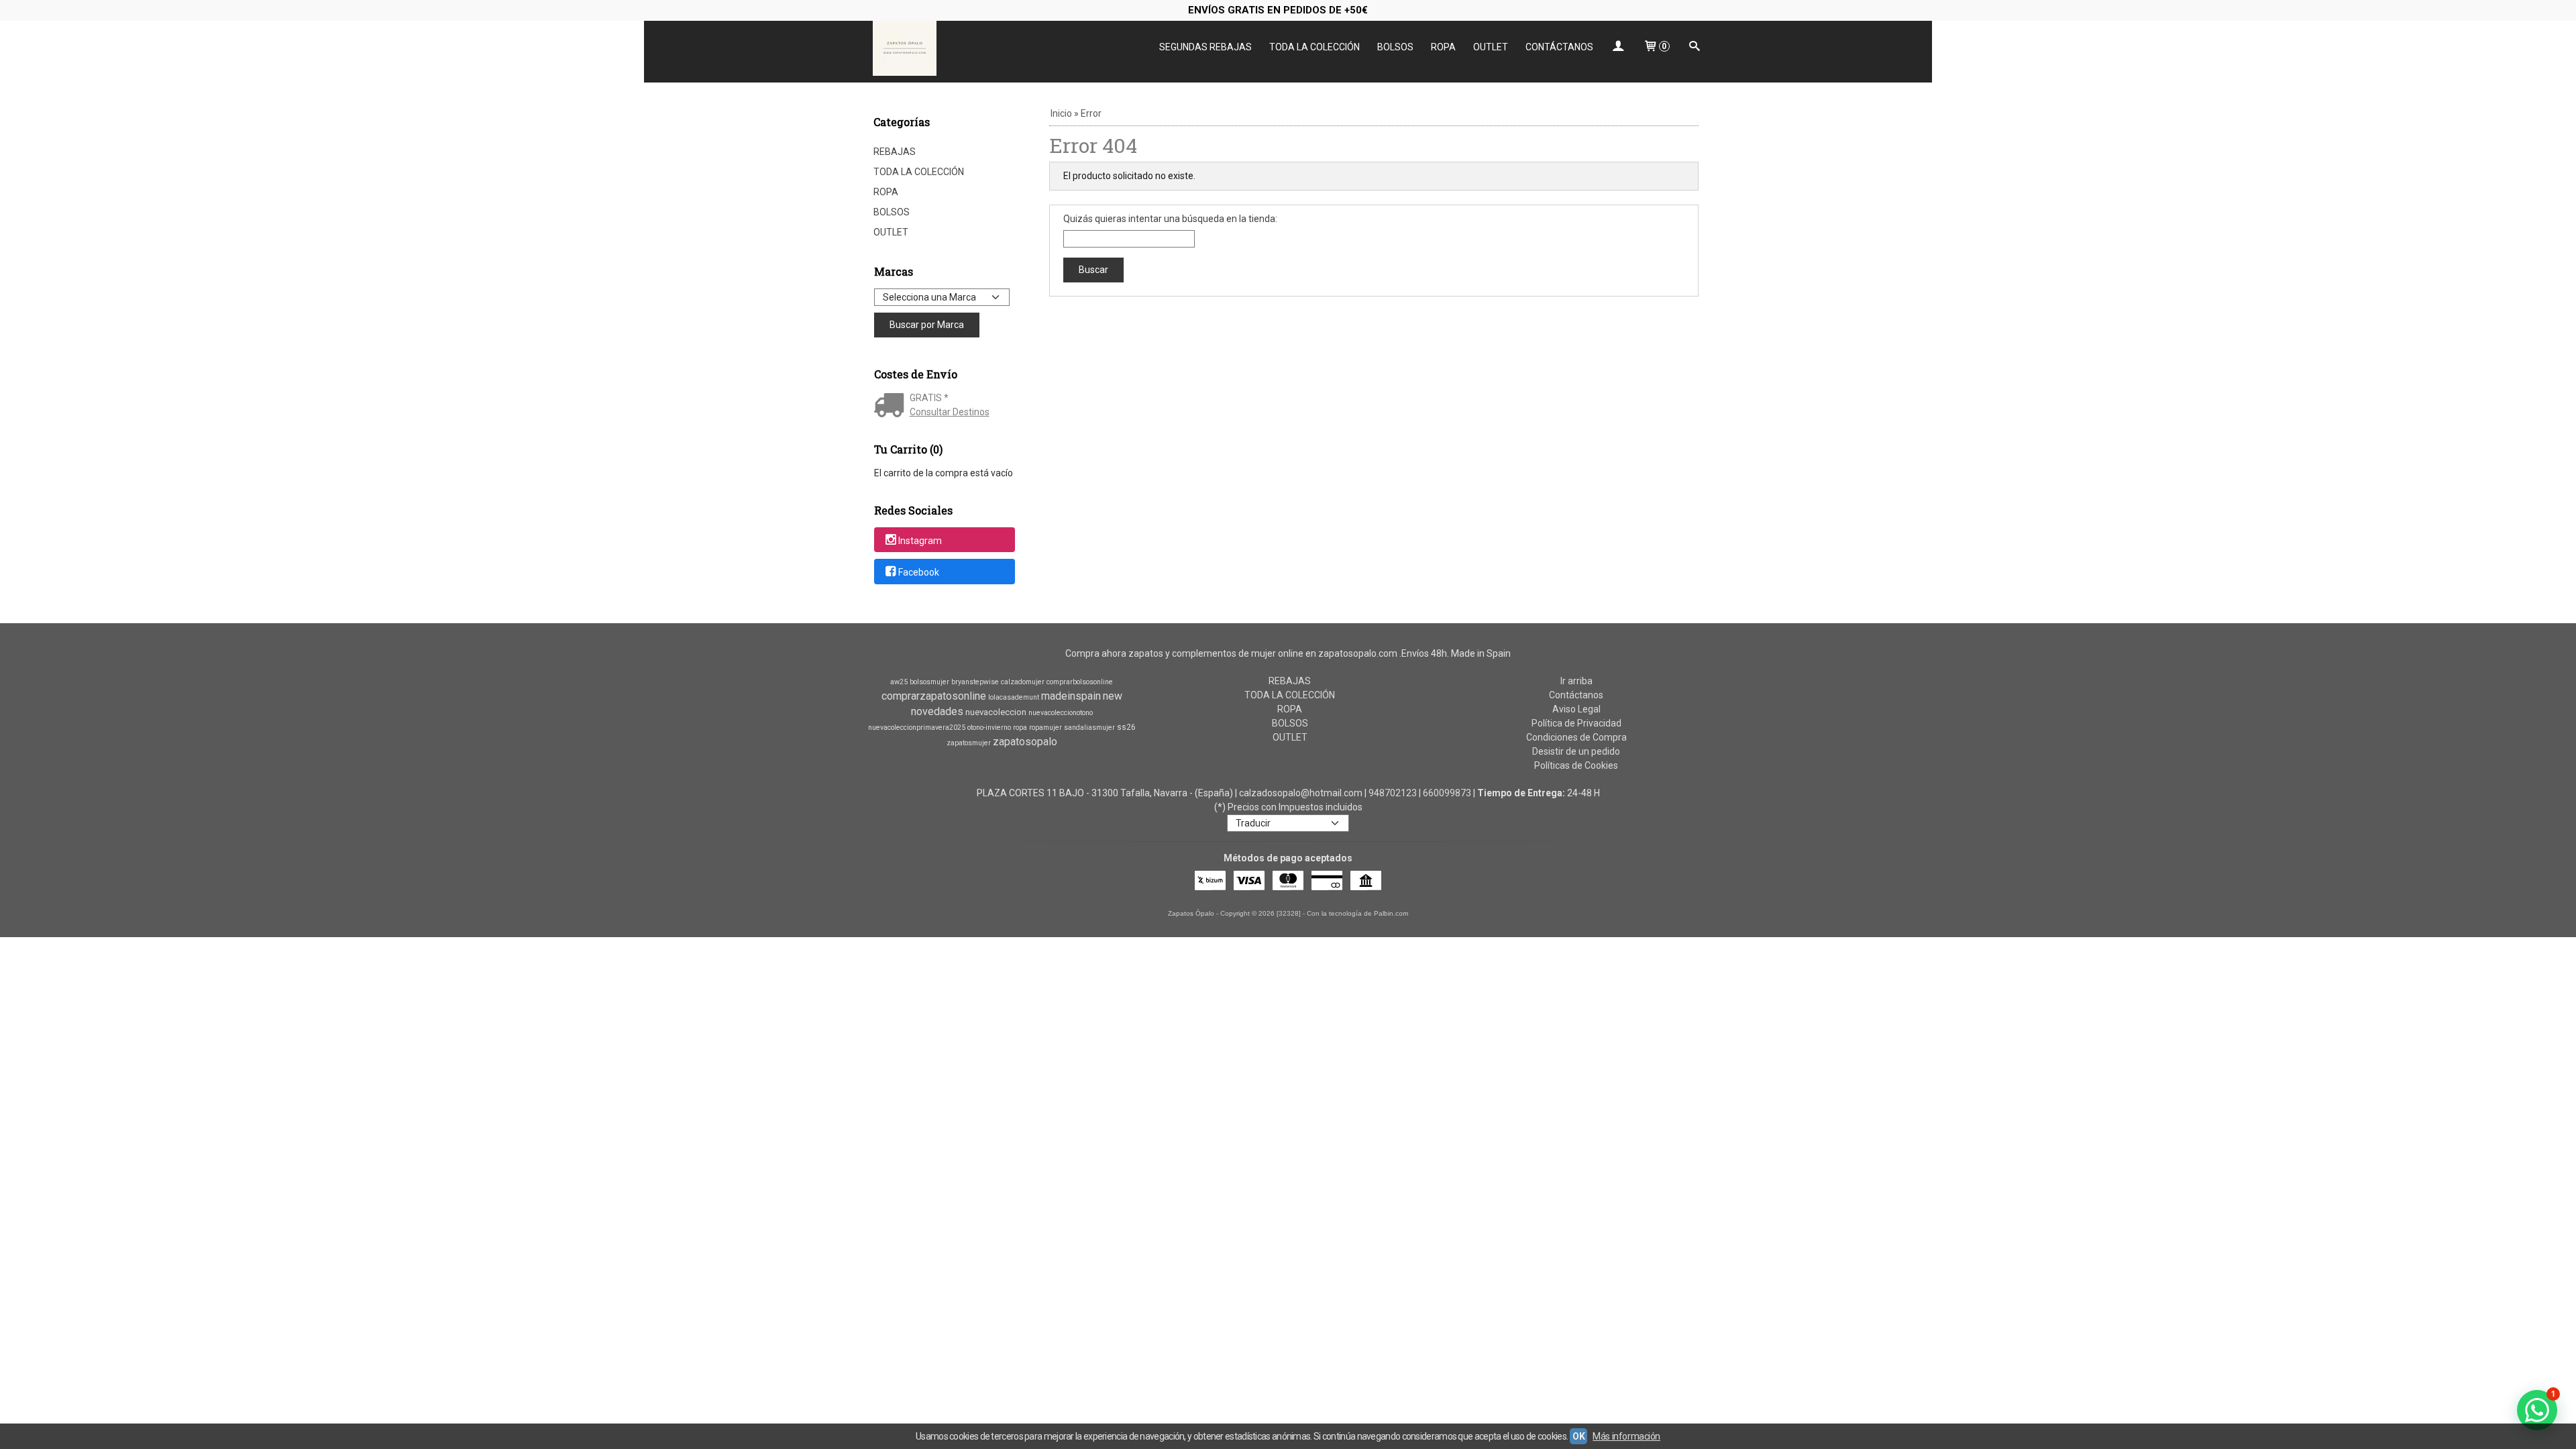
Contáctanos (1576, 695)
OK (1578, 1436)
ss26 (1126, 727)
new (1113, 696)
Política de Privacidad (1576, 723)
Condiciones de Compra (1576, 737)
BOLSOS (1395, 47)
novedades (937, 711)
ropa (1020, 728)
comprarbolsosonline (1080, 682)
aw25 (899, 682)
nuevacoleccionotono (1061, 713)
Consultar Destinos (950, 412)
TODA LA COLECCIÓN (1314, 47)
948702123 (1393, 793)
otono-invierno (989, 728)
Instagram (920, 541)
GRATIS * (929, 398)
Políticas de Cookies (1576, 765)
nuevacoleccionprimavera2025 (917, 728)
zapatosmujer (969, 743)
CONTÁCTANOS (1559, 47)
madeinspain (1071, 696)
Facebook (919, 572)
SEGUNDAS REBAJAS (1205, 47)
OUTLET (1491, 47)
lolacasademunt (1014, 697)
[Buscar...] (1695, 47)
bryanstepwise (975, 682)
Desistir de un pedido (1576, 751)
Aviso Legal (1576, 709)
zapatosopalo (1025, 742)
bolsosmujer (929, 682)
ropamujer (1045, 728)
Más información (1626, 1436)
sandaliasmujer (1089, 728)
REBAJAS (895, 152)
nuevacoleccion (996, 712)
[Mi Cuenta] (1618, 47)
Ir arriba (1576, 681)
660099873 (1447, 793)
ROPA (1443, 47)
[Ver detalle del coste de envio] (892, 407)
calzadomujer (1023, 682)
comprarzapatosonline (934, 696)
